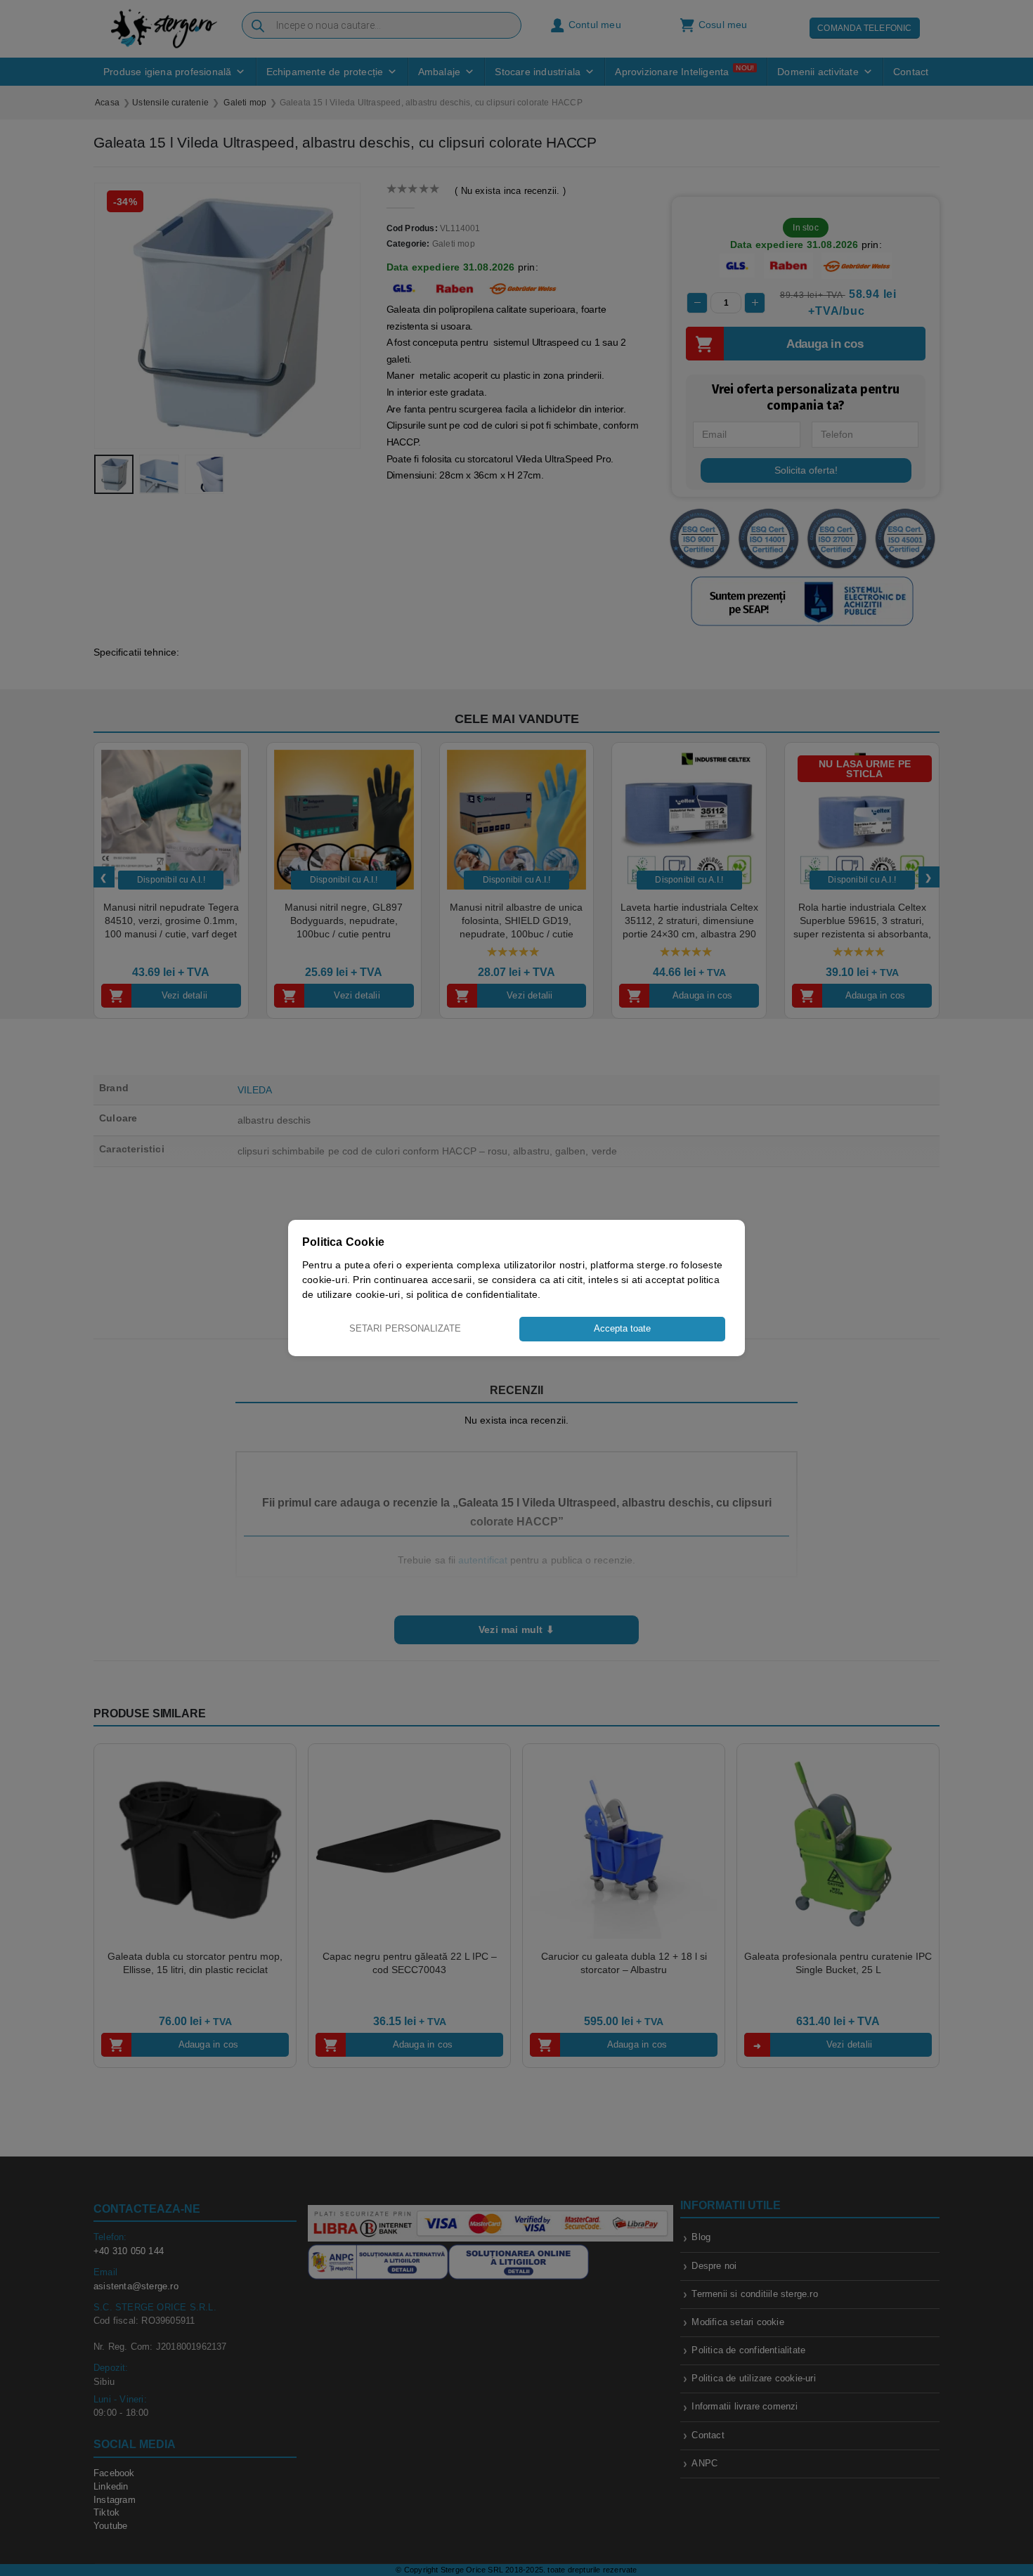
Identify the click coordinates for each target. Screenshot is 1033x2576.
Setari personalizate (405, 1328)
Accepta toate (622, 1328)
